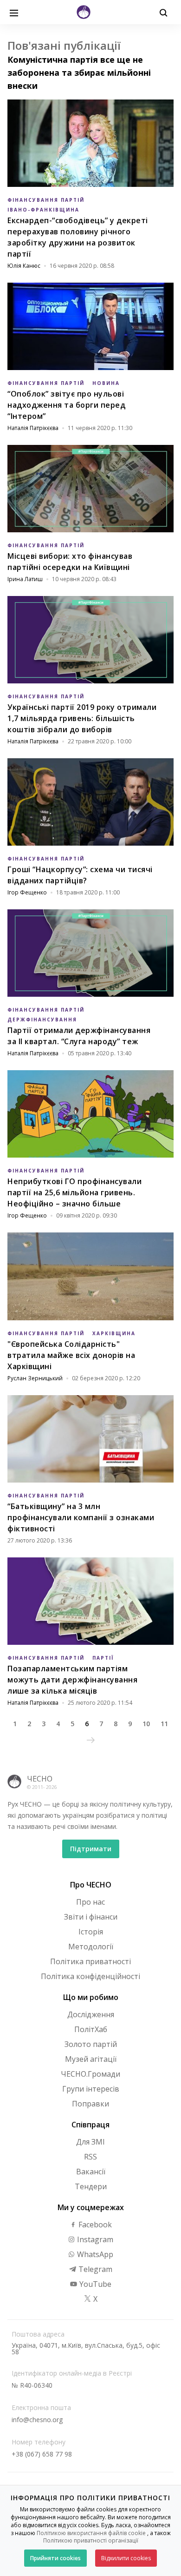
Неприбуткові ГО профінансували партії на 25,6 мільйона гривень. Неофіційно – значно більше (74, 1192)
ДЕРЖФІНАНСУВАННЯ (42, 1020)
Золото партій (91, 2044)
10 (146, 1724)
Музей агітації (91, 2059)
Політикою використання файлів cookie (91, 2533)
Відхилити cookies (126, 2558)
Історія (91, 1932)
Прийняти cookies (55, 2558)
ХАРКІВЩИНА (114, 1333)
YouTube (94, 2284)
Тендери (91, 2186)
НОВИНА (106, 383)
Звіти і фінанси (91, 1917)
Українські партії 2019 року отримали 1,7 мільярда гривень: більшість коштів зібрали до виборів (82, 718)
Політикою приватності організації (91, 2540)
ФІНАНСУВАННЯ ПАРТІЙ (46, 200)
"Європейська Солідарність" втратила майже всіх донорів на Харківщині (71, 1355)
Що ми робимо (91, 1997)
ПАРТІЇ (103, 1658)
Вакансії (91, 2172)
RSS (90, 2157)
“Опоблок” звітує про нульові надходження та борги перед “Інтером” (66, 405)
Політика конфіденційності (90, 1976)
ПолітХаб (91, 2029)
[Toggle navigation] (14, 12)
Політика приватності (90, 1961)
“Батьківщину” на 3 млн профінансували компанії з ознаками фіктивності (81, 1517)
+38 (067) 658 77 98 (42, 2454)
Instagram (94, 2239)
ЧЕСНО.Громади (90, 2074)
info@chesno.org (37, 2420)
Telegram (94, 2269)
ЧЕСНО (40, 1779)
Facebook (94, 2225)
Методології (91, 1947)
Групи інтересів (91, 2089)
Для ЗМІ (90, 2142)
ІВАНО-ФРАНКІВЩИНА (43, 210)
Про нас (90, 1902)
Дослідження (91, 2014)
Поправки (90, 2104)
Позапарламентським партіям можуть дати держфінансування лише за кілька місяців (72, 1680)
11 (164, 1724)
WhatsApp (94, 2254)
